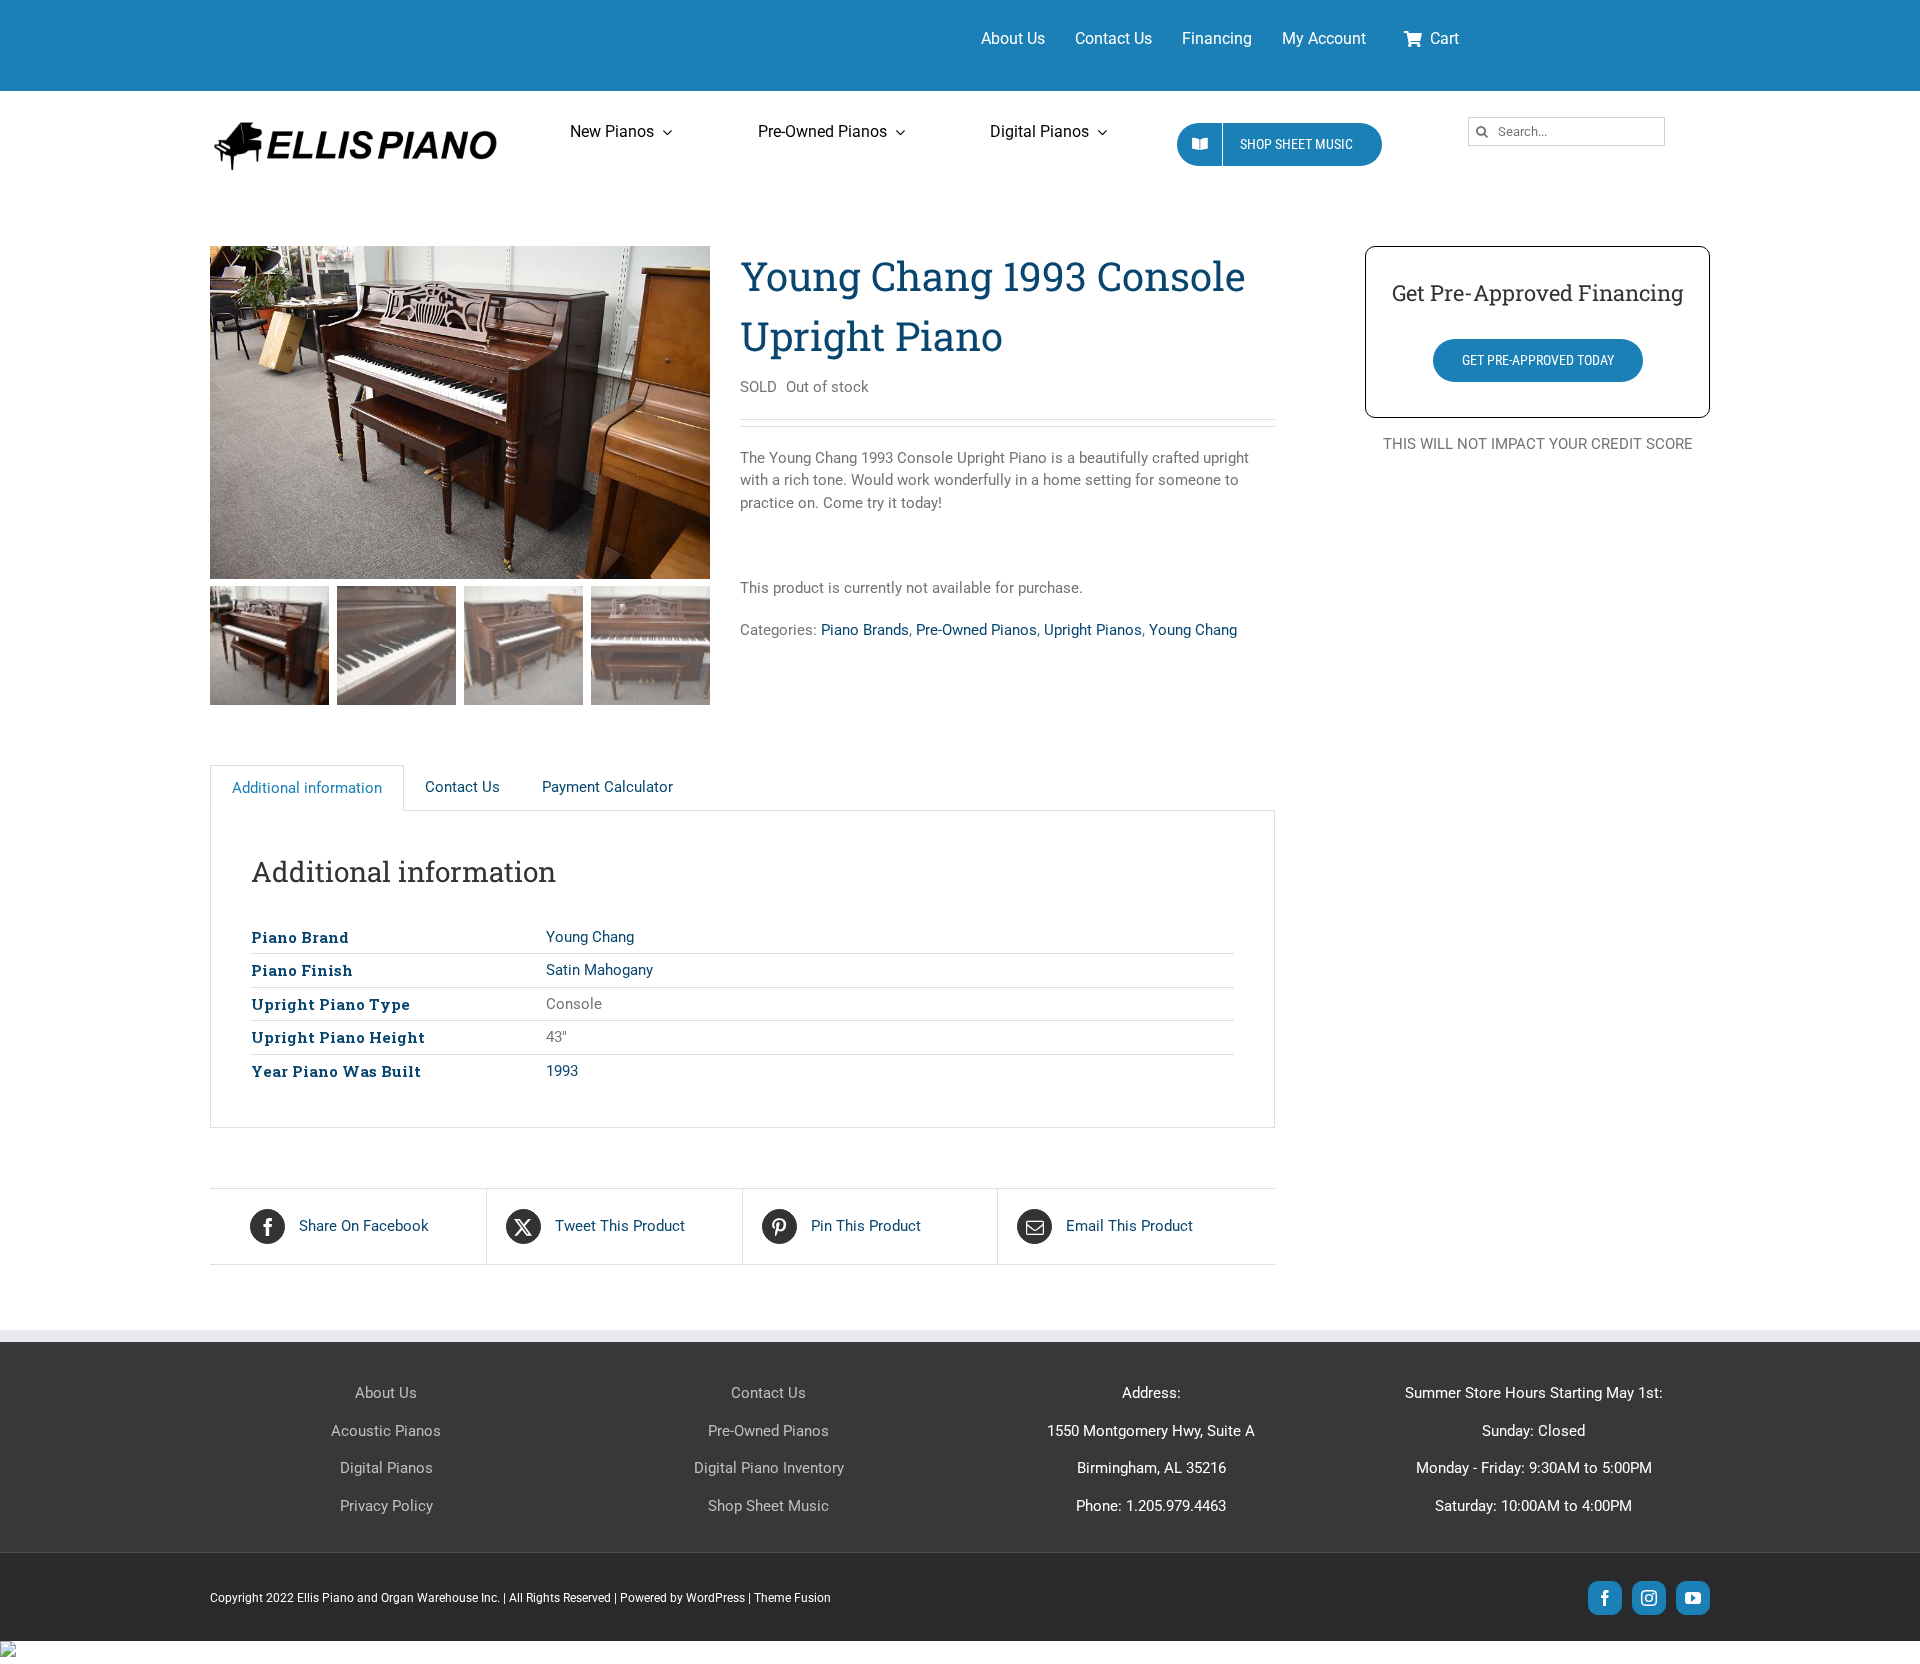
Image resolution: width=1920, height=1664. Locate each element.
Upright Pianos (1093, 630)
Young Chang (1193, 630)
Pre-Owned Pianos (976, 630)
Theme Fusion (792, 1598)
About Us (386, 1393)
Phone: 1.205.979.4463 (1151, 1506)
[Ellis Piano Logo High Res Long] (355, 122)
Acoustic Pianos (386, 1431)
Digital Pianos (386, 1468)
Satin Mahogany (599, 970)
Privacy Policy (386, 1506)
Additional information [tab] (307, 788)
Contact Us (768, 1393)
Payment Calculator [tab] (607, 787)
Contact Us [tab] (462, 787)
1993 (562, 1071)
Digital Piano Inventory (769, 1468)
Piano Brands (865, 630)
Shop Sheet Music (768, 1506)
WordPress (715, 1598)
